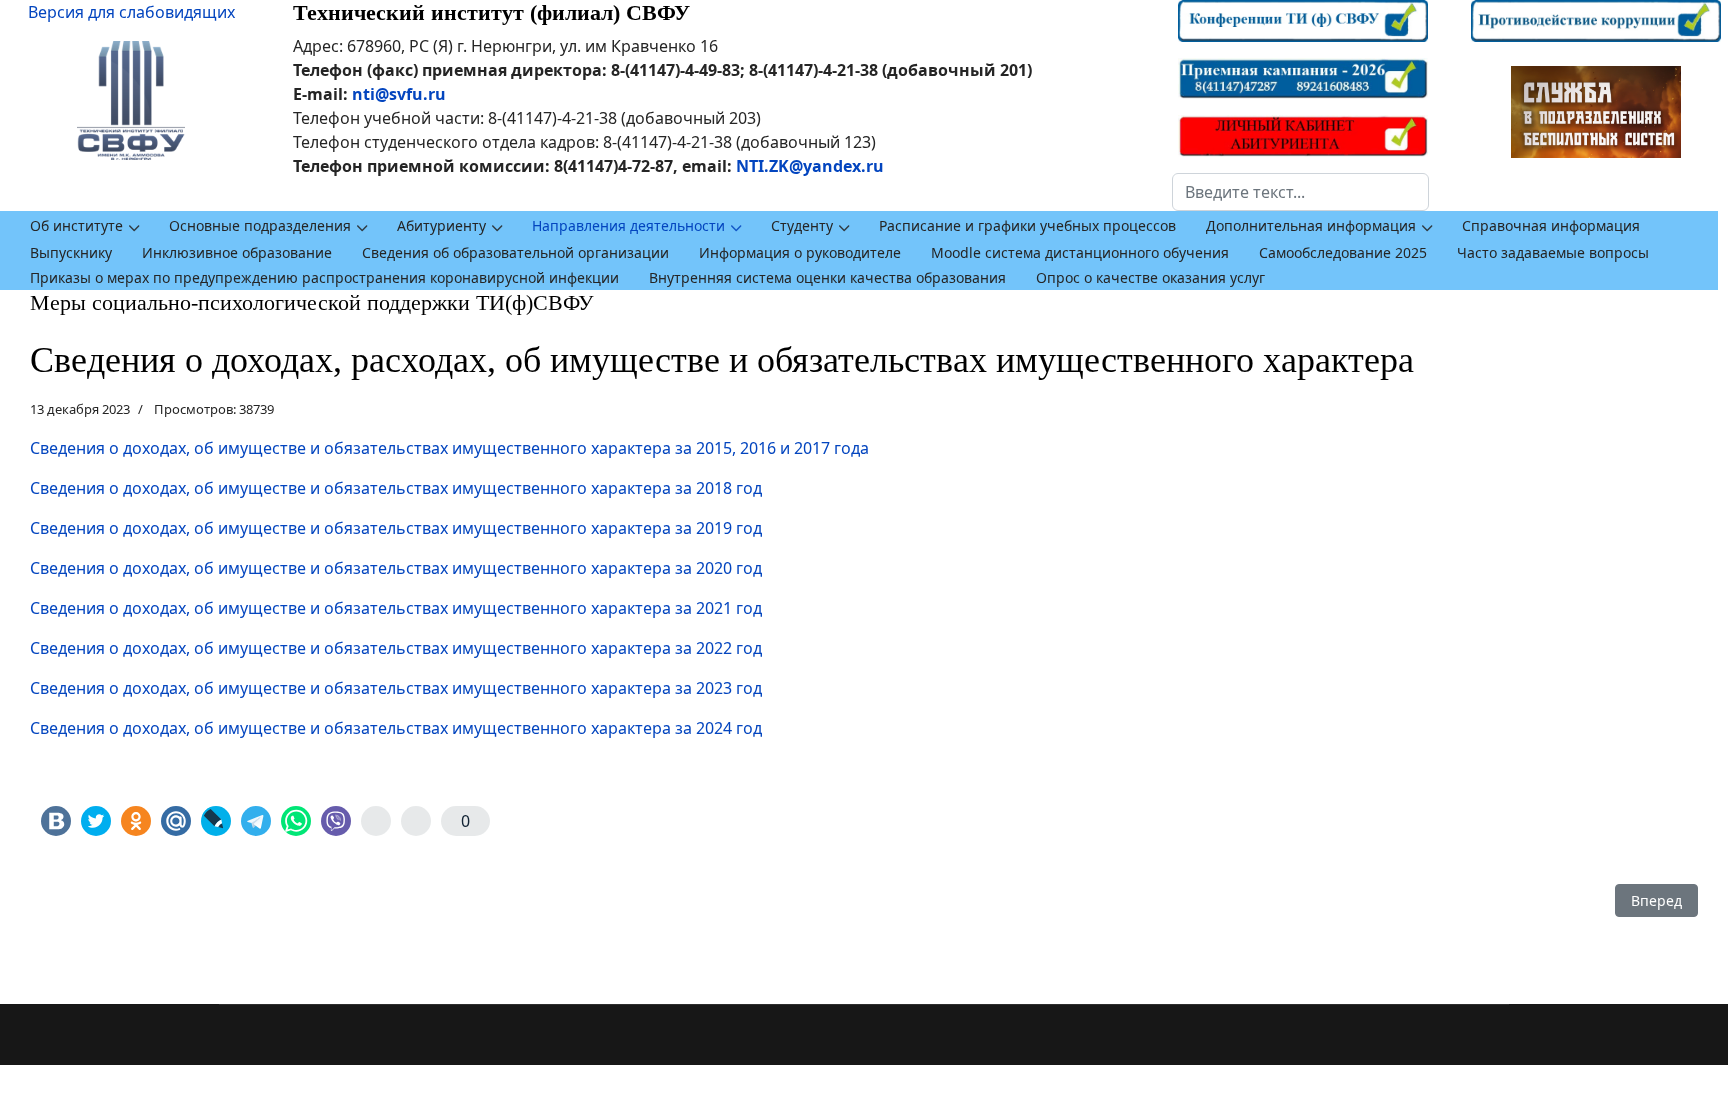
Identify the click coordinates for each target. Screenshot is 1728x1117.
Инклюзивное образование (237, 252)
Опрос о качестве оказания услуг (1150, 277)
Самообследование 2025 (1343, 252)
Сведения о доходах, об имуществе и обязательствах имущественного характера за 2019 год (396, 528)
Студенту (802, 225)
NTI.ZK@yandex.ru (810, 166)
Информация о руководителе (800, 252)
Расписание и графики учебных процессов (1027, 225)
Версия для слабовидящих (131, 12)
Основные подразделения (260, 225)
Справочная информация (1551, 225)
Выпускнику (71, 252)
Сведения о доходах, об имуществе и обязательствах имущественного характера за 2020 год (396, 568)
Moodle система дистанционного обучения (1080, 252)
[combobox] (1300, 192)
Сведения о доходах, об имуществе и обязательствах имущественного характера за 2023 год (396, 688)
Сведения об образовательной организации (515, 252)
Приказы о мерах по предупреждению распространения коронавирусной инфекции (324, 277)
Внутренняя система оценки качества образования (827, 277)
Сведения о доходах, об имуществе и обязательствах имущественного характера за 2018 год (396, 488)
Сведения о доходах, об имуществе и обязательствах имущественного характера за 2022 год (396, 648)
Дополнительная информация (1311, 225)
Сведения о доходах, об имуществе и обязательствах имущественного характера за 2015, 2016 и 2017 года (449, 448)
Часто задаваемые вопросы (1553, 252)
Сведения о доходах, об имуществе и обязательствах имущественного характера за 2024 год (396, 728)
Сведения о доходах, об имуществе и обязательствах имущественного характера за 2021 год (396, 608)
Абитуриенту (441, 225)
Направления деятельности (628, 225)
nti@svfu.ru (399, 94)
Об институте (76, 225)
